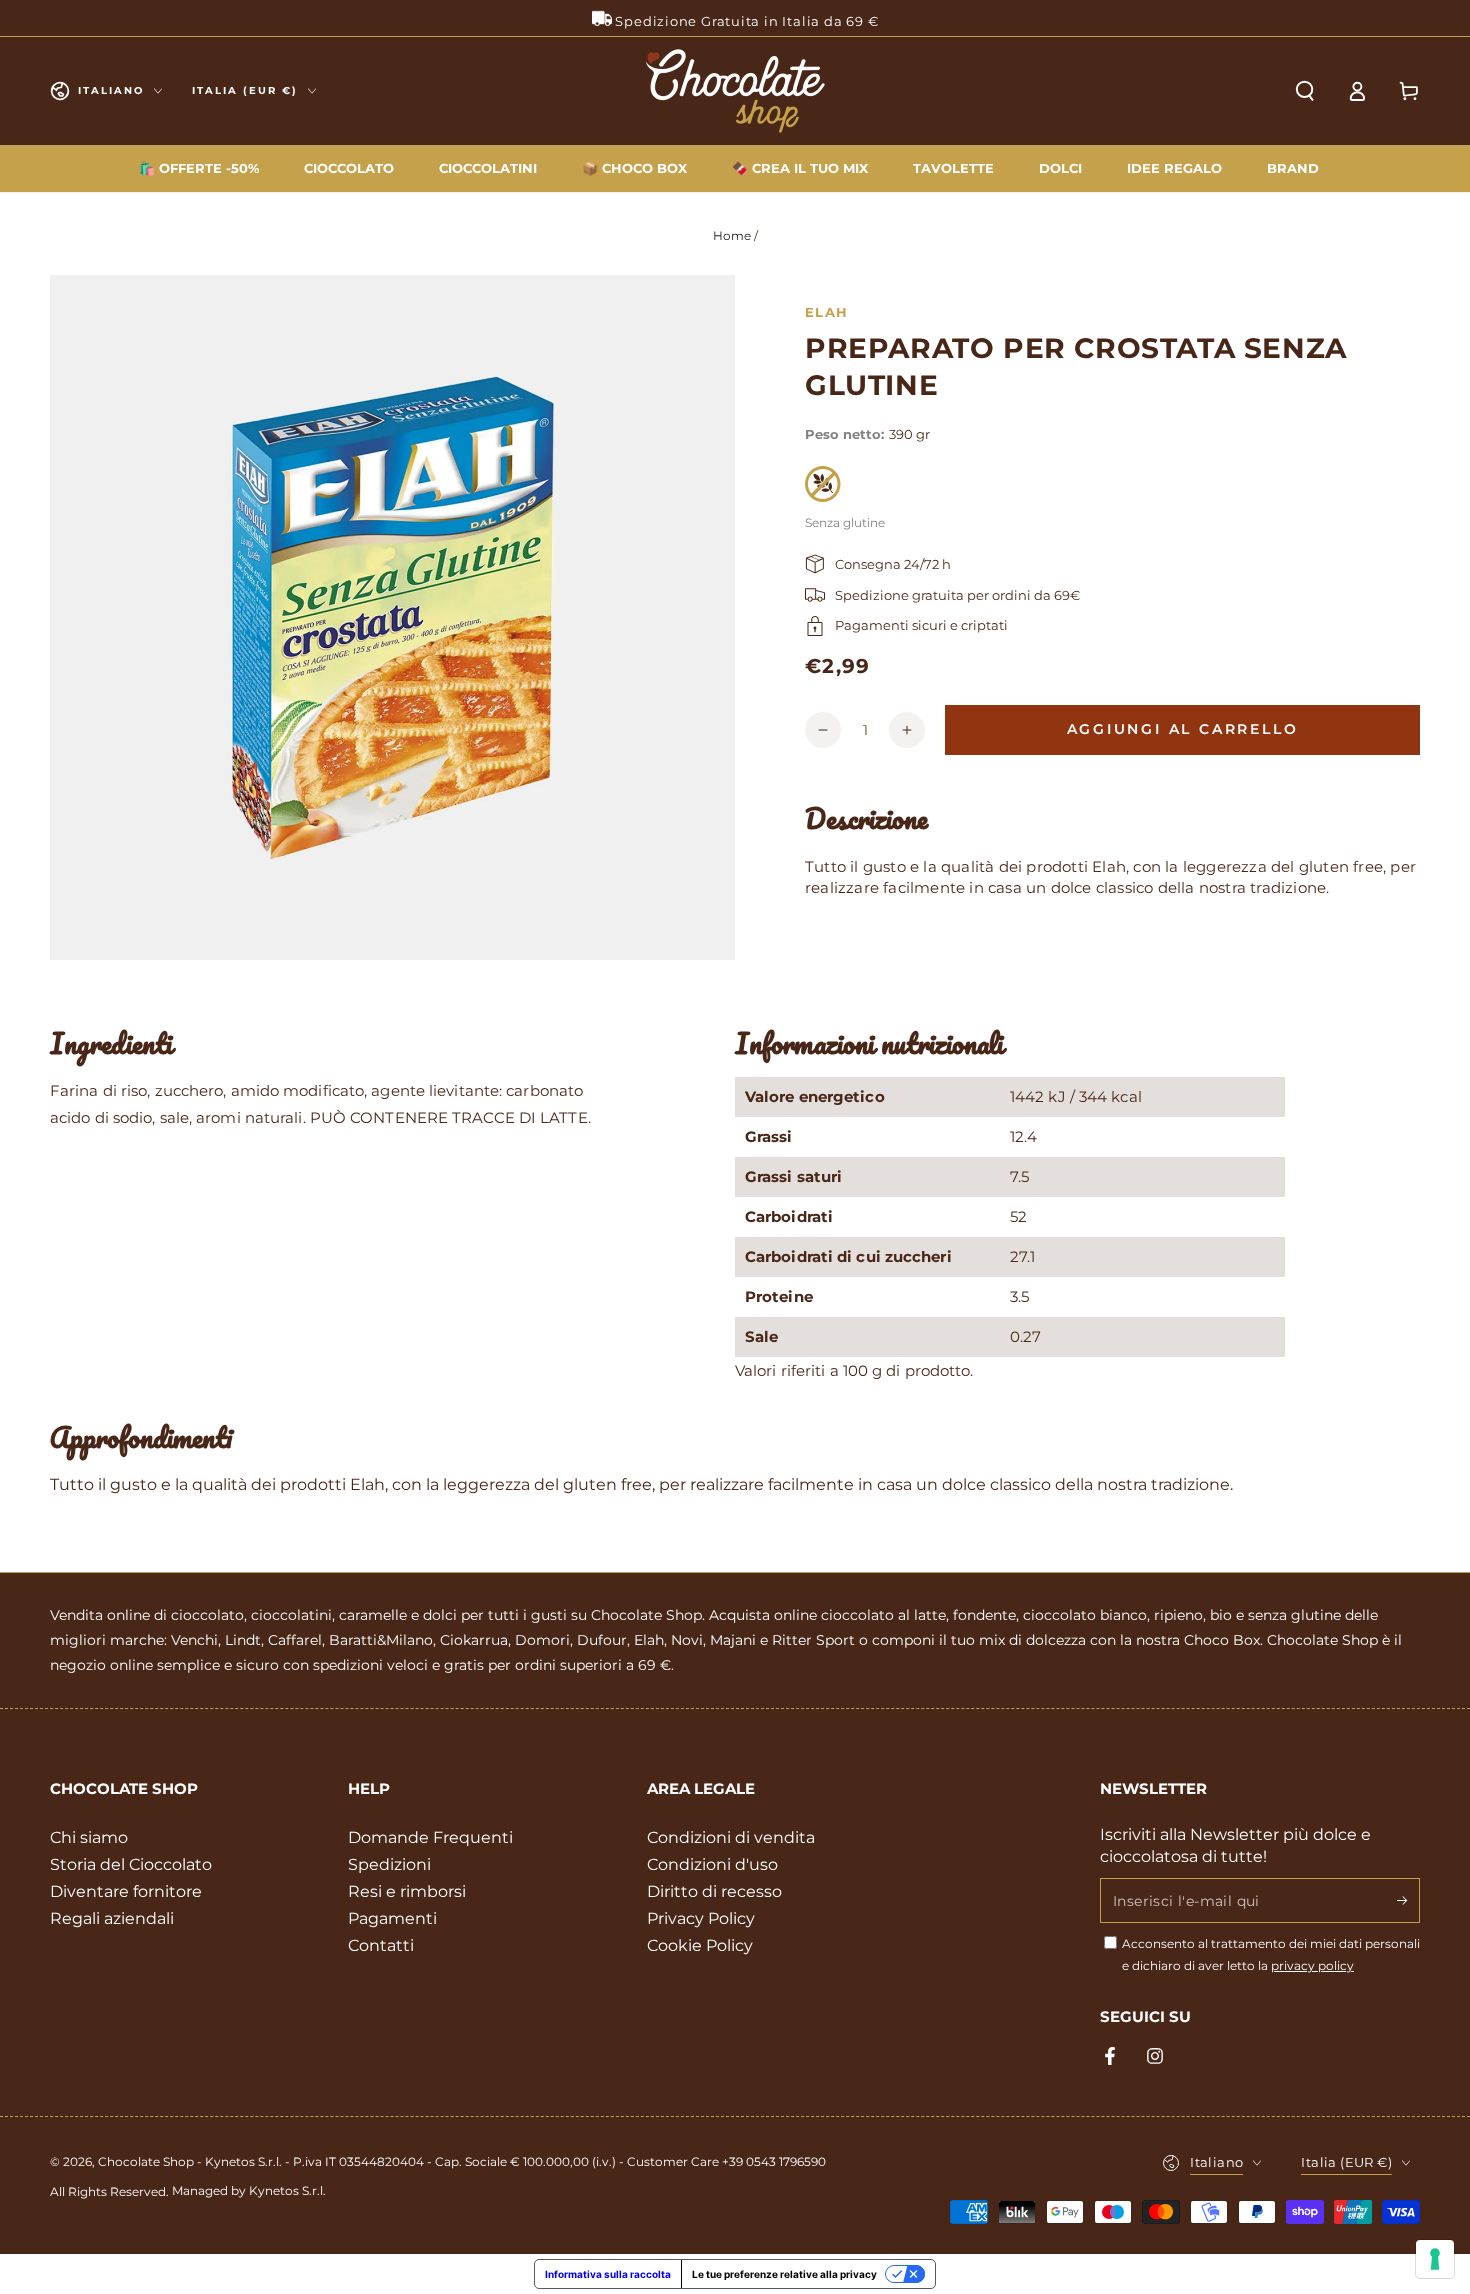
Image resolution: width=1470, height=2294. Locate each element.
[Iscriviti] (1408, 1900)
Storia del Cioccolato (131, 1864)
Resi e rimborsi (407, 1891)
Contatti (381, 1945)
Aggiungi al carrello (1183, 729)
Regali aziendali (112, 1918)
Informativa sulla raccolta (608, 2274)
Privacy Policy (701, 1918)
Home (732, 235)
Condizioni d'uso (712, 1864)
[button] (1305, 91)
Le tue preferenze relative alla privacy (784, 2274)
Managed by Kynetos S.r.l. (249, 2190)
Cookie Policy (700, 1945)
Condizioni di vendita (731, 1837)
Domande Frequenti (430, 1837)
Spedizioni (389, 1864)
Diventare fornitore (126, 1891)
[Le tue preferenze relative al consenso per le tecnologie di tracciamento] (1435, 2259)
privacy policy (1312, 1965)
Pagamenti (392, 1918)
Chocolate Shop (146, 2161)
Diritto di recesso (714, 1891)
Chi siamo (89, 1837)
